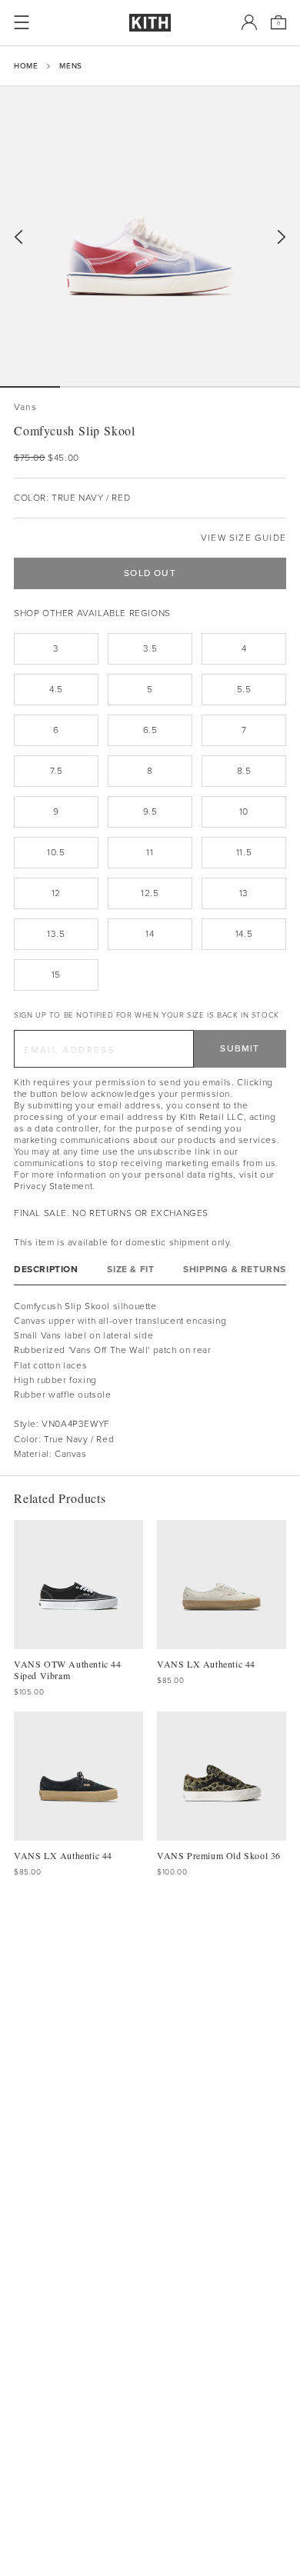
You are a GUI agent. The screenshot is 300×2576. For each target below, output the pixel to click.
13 (244, 893)
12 (56, 893)
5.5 (244, 689)
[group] (150, 236)
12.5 (150, 893)
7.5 (57, 771)
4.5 (56, 689)
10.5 (56, 852)
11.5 (244, 852)
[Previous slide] (18, 237)
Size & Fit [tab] (130, 1270)
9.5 (150, 811)
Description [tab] (46, 1270)
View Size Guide (243, 538)
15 (56, 975)
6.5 (150, 730)
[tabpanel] (150, 1380)
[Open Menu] (22, 22)
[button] (90, 387)
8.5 (244, 771)
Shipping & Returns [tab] (235, 1270)
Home (26, 66)
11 (150, 852)
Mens (70, 66)
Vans (25, 407)
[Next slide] (282, 237)
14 (150, 934)
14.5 (244, 934)
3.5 (150, 648)
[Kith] (150, 23)
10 (244, 811)
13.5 (56, 934)
